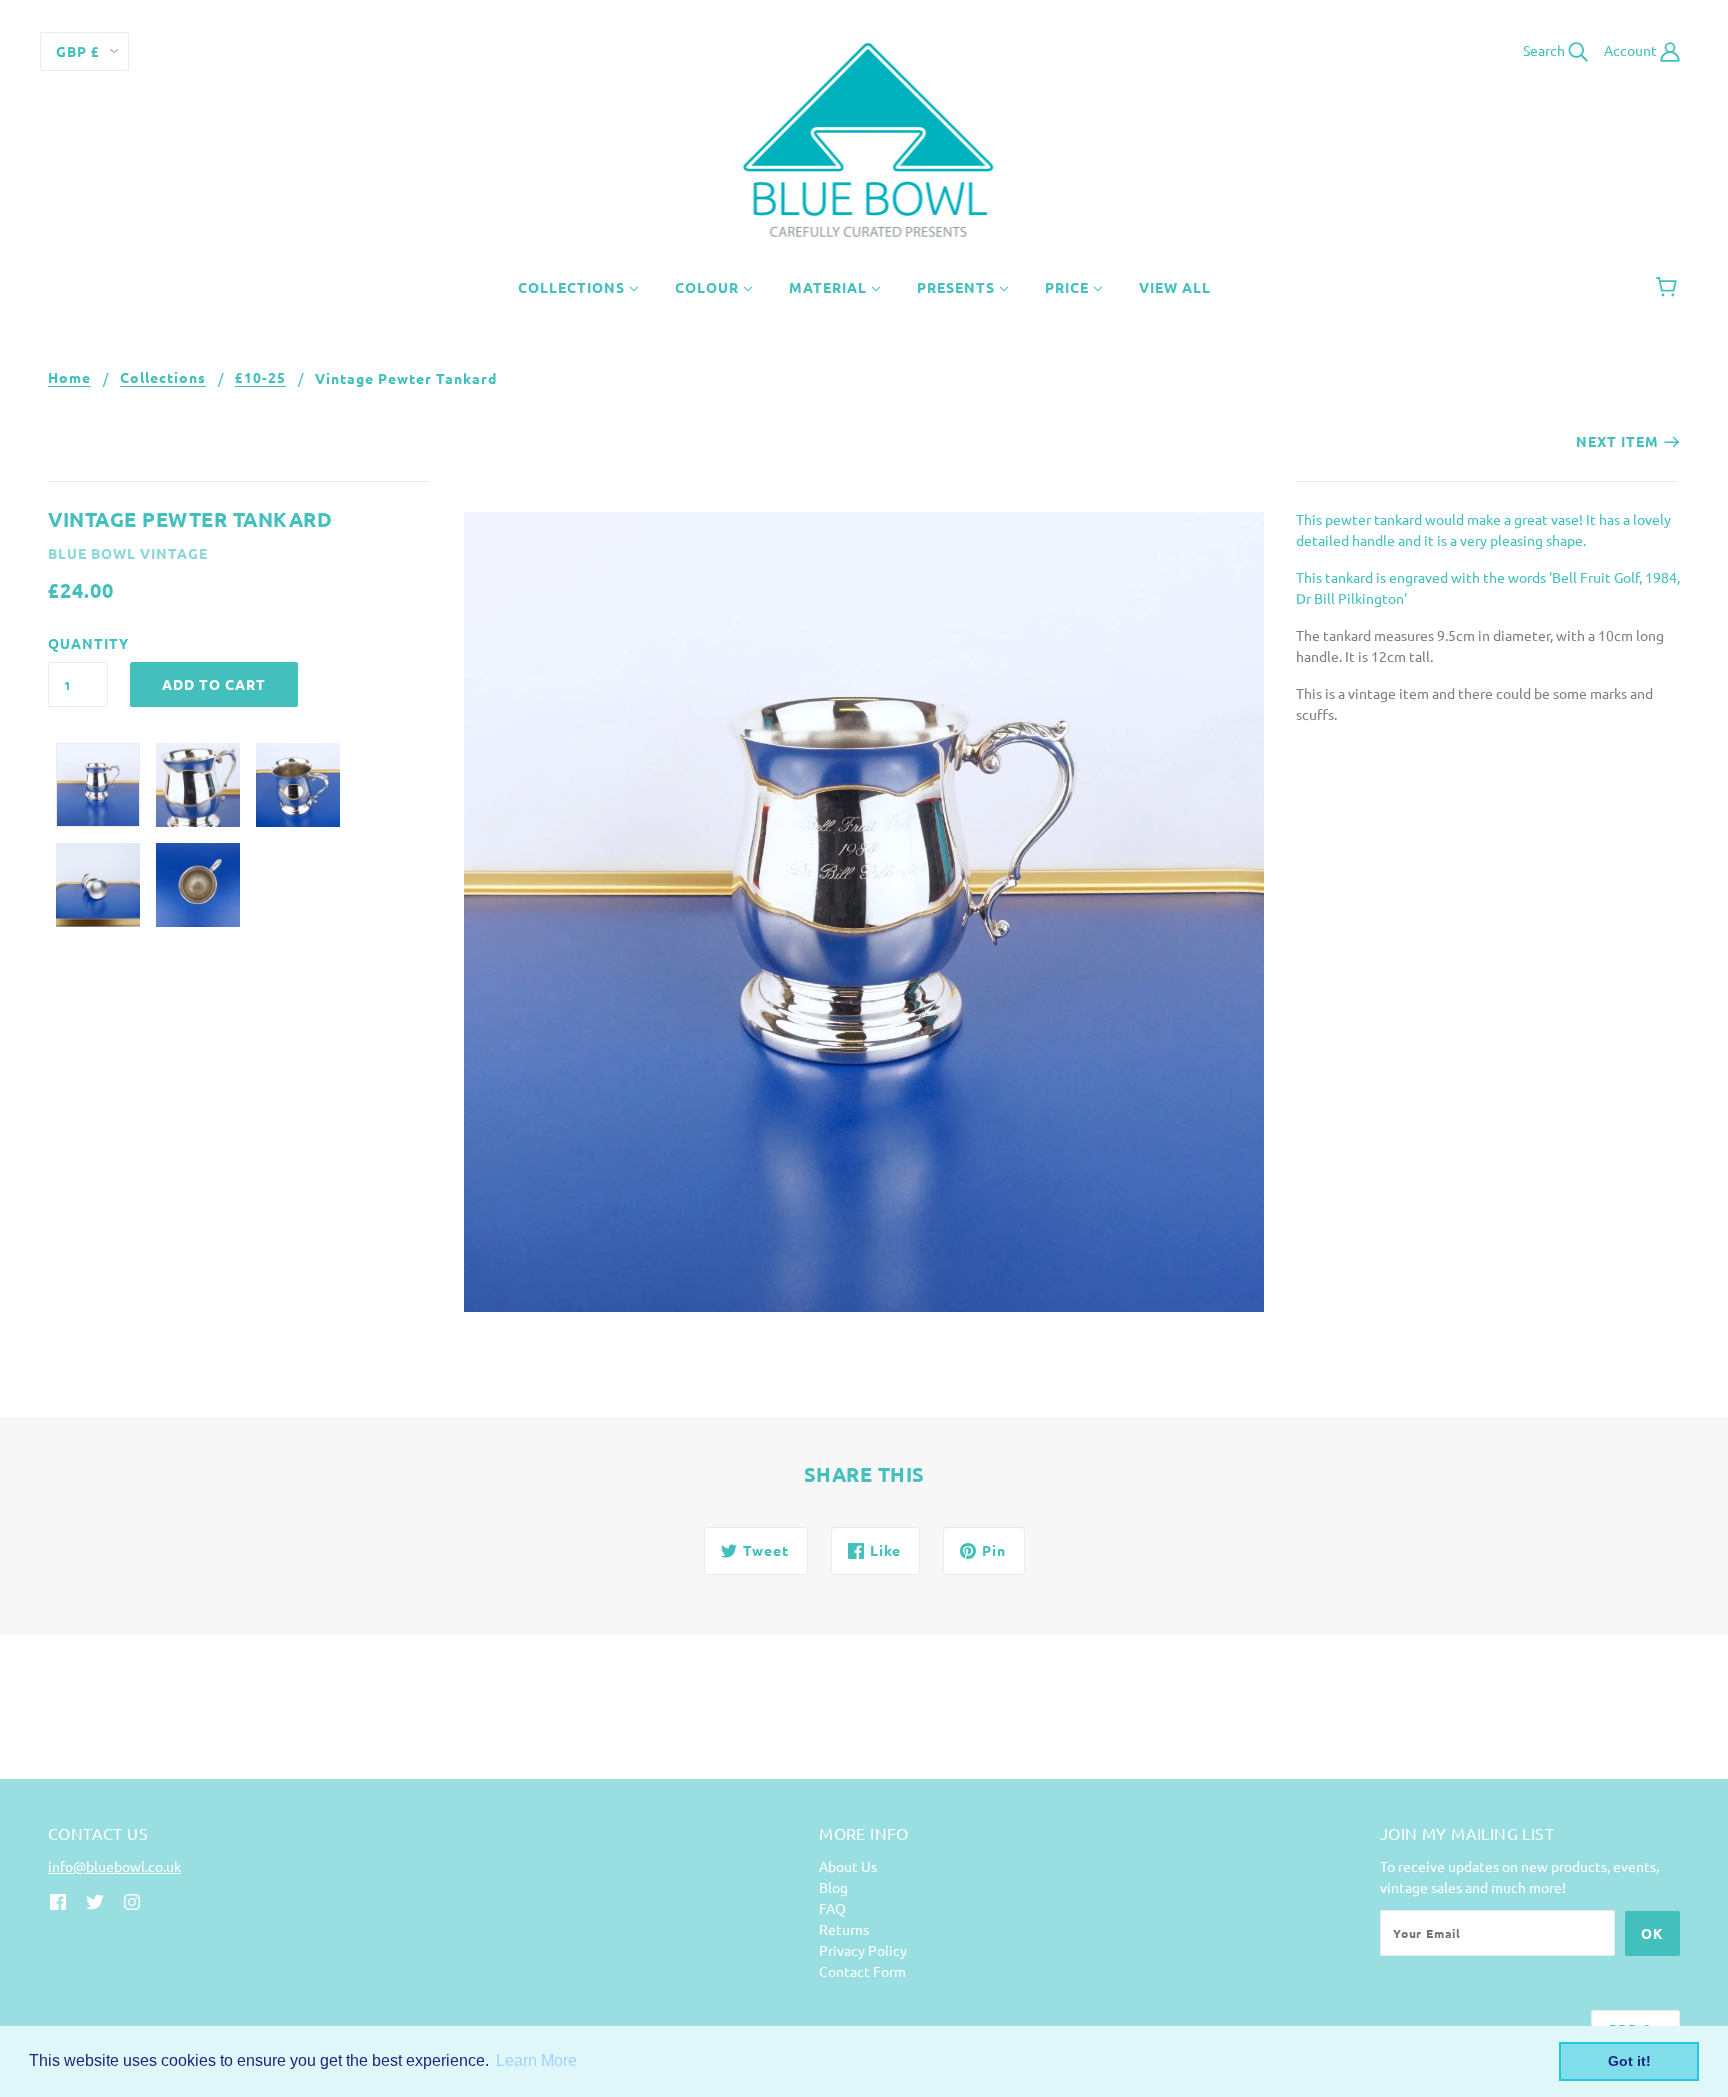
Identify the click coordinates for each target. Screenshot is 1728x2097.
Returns (844, 1929)
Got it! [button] (1629, 2061)
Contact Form (862, 1971)
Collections (163, 378)
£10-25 (260, 378)
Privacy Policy (863, 1950)
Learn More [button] (536, 2060)
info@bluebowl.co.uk (114, 1866)
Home (69, 378)
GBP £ (78, 51)
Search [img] (1545, 50)
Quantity (78, 643)
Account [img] (1632, 50)
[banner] (864, 138)
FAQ (832, 1908)
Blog (833, 1887)
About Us (848, 1866)
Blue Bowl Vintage (128, 553)
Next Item (1617, 441)
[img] (58, 1899)
